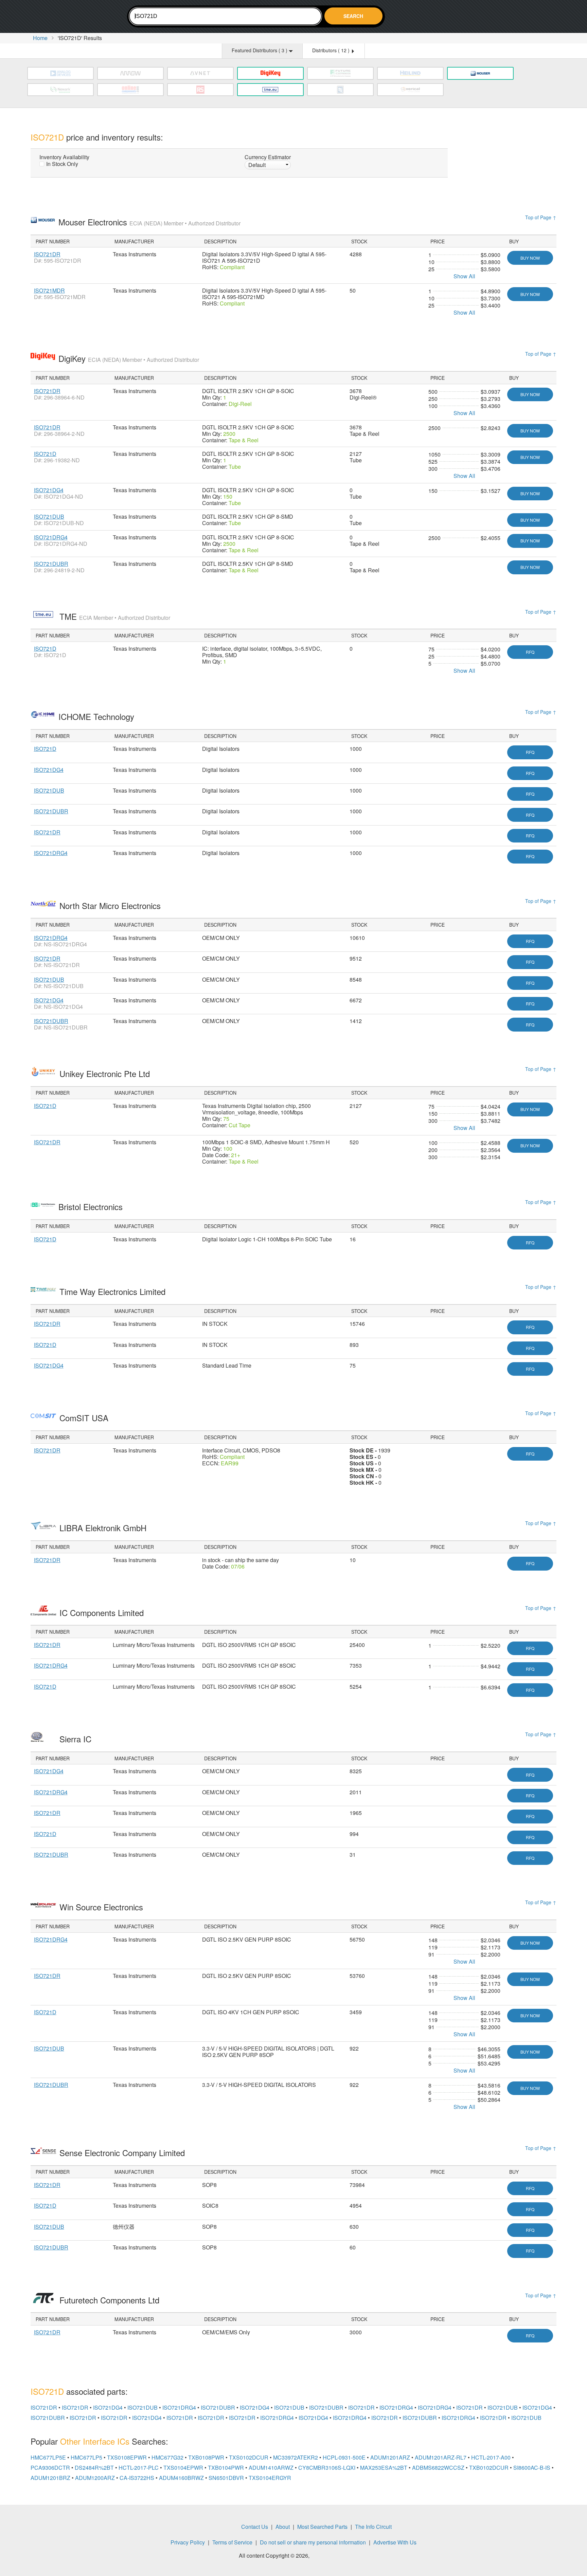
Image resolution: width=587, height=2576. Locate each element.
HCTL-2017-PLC (139, 2468)
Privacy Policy (188, 2542)
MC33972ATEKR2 (296, 2457)
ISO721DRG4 (51, 537)
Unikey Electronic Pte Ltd (106, 1073)
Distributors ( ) (332, 50)
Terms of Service (232, 2542)
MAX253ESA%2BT (384, 2468)
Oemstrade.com (68, 17)
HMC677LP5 (86, 2457)
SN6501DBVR (226, 2478)
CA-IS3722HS (137, 2478)
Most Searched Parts (322, 2527)
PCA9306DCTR (50, 2468)
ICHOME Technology (97, 716)
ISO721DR (47, 254)
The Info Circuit (373, 2527)
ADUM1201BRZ (50, 2478)
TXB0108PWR (206, 2457)
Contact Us (255, 2527)
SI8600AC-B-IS (532, 2468)
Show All (464, 276)
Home (40, 38)
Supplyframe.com (330, 2556)
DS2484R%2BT (94, 2468)
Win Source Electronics (102, 1907)
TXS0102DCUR (249, 2457)
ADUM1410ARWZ (271, 2468)
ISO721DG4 (49, 490)
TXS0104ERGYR (270, 2478)
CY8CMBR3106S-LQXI (327, 2468)
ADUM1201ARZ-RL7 (441, 2457)
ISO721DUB (49, 516)
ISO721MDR (49, 290)
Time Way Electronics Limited (114, 1291)
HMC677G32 (167, 2457)
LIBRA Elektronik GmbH (104, 1528)
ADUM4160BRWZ (181, 2478)
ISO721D (45, 454)
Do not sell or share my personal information (313, 2542)
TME (115, 616)
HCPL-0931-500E (344, 2457)
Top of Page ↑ (541, 217)
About (283, 2527)
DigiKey (129, 358)
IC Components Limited (103, 1613)
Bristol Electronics (92, 1207)
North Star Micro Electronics (111, 905)
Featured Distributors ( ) (260, 50)
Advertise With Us (395, 2542)
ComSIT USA (85, 1418)
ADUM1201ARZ (390, 2457)
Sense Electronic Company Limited (123, 2153)
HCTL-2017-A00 (491, 2457)
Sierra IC (77, 1739)
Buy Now (530, 258)
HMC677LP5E (48, 2457)
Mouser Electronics (149, 222)
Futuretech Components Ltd (111, 2300)
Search (353, 16)
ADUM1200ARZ (95, 2478)
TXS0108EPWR (127, 2457)
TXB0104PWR (226, 2468)
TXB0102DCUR (489, 2468)
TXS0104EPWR (183, 2468)
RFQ (530, 652)
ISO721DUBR (51, 564)
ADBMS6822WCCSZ (438, 2468)
